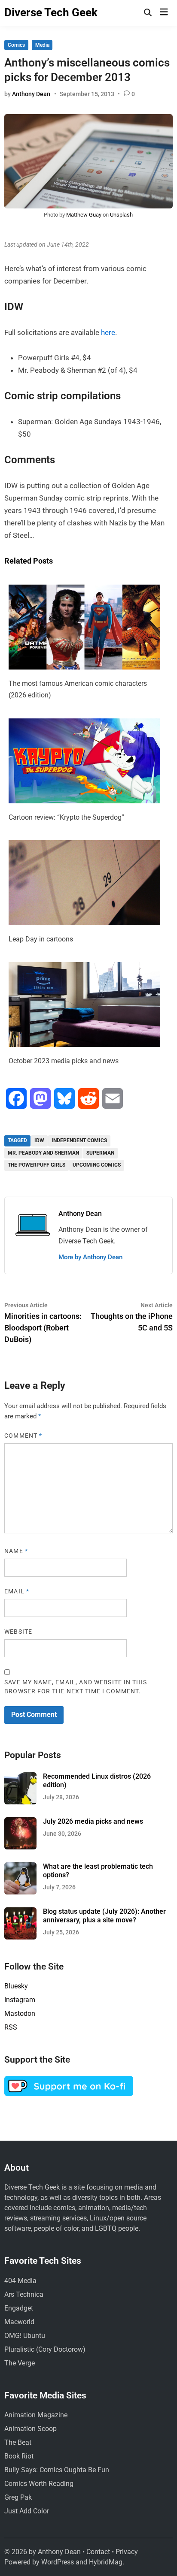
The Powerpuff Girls (37, 1165)
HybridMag (106, 2562)
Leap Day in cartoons (41, 939)
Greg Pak (18, 2497)
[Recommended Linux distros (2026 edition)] (20, 1777)
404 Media (20, 2281)
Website (18, 1632)
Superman (100, 1153)
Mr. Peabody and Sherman (43, 1153)
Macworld (19, 2322)
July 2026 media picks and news (93, 1821)
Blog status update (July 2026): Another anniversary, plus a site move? (104, 1916)
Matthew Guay (84, 215)
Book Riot (19, 2456)
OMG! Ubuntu (25, 2336)
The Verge (20, 2363)
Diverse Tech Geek (51, 12)
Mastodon (20, 2013)
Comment (23, 1436)
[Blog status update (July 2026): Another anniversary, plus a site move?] (20, 1912)
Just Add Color (27, 2511)
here (108, 332)
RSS (11, 2027)
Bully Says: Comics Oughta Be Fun (57, 2470)
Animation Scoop (31, 2429)
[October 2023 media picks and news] (84, 1044)
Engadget (19, 2308)
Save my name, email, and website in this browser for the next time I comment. (76, 1687)
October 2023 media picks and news (64, 1061)
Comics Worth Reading (39, 2484)
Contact (98, 2552)
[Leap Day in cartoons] (84, 923)
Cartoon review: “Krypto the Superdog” (66, 817)
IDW (39, 1140)
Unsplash (121, 215)
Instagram (20, 2000)
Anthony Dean (31, 94)
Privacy (127, 2552)
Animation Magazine (36, 2415)
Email (17, 1591)
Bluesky (16, 1986)
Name (16, 1551)
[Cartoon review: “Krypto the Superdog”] (84, 801)
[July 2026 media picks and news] (20, 1822)
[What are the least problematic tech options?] (20, 1867)
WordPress (58, 2562)
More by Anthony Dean (90, 1257)
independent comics (79, 1140)
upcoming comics (97, 1165)
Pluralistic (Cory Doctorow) (45, 2349)
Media (42, 45)
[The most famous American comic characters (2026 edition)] (84, 667)
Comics (16, 45)
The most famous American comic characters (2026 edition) (78, 689)
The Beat (18, 2442)
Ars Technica (24, 2294)
